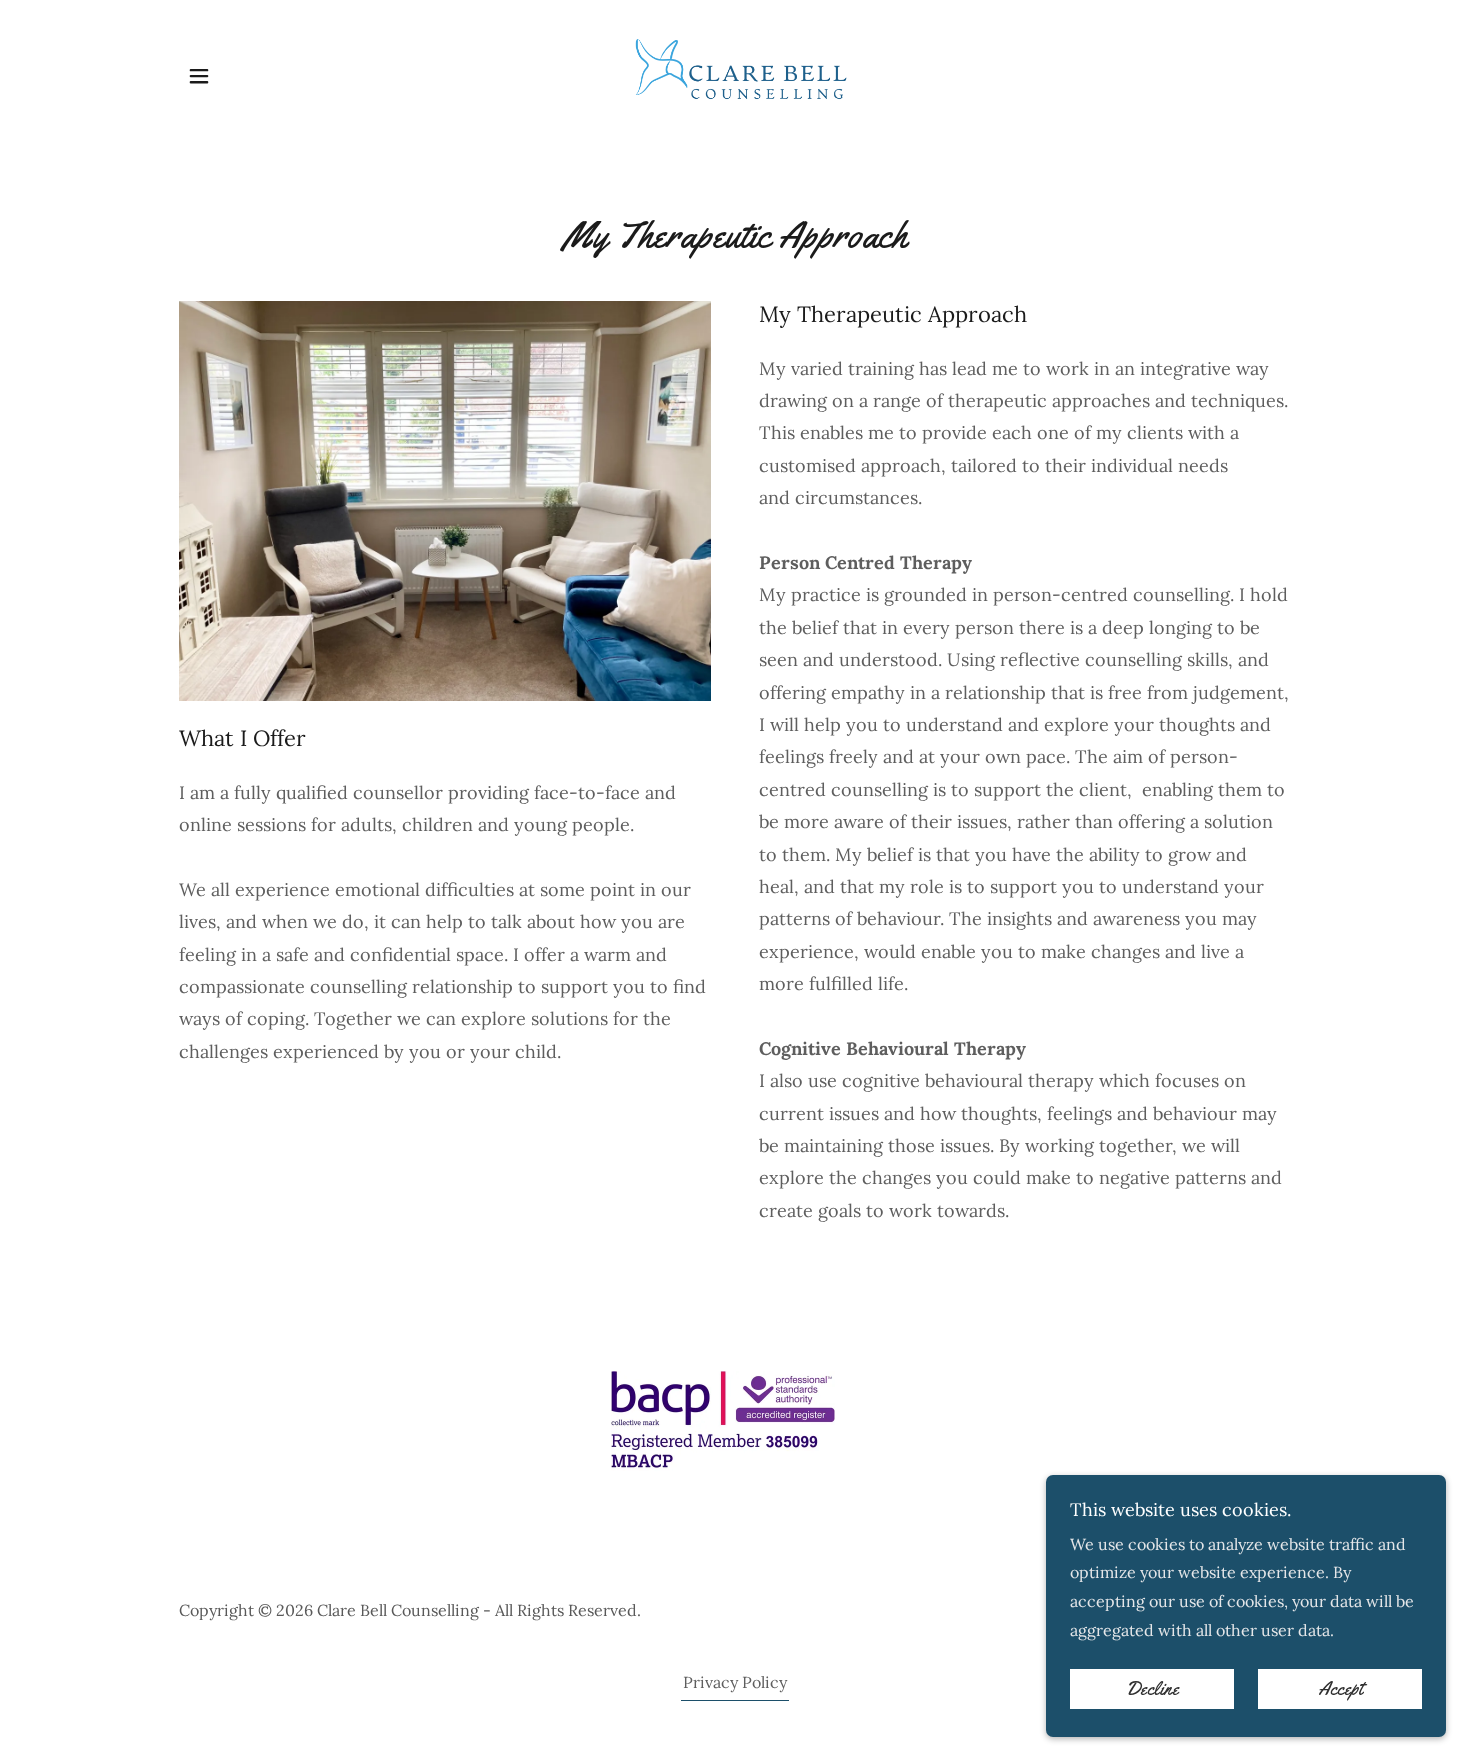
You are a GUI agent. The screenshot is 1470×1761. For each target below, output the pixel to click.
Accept (1340, 1689)
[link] (735, 74)
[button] (199, 76)
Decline (1152, 1689)
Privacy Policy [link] (735, 1682)
